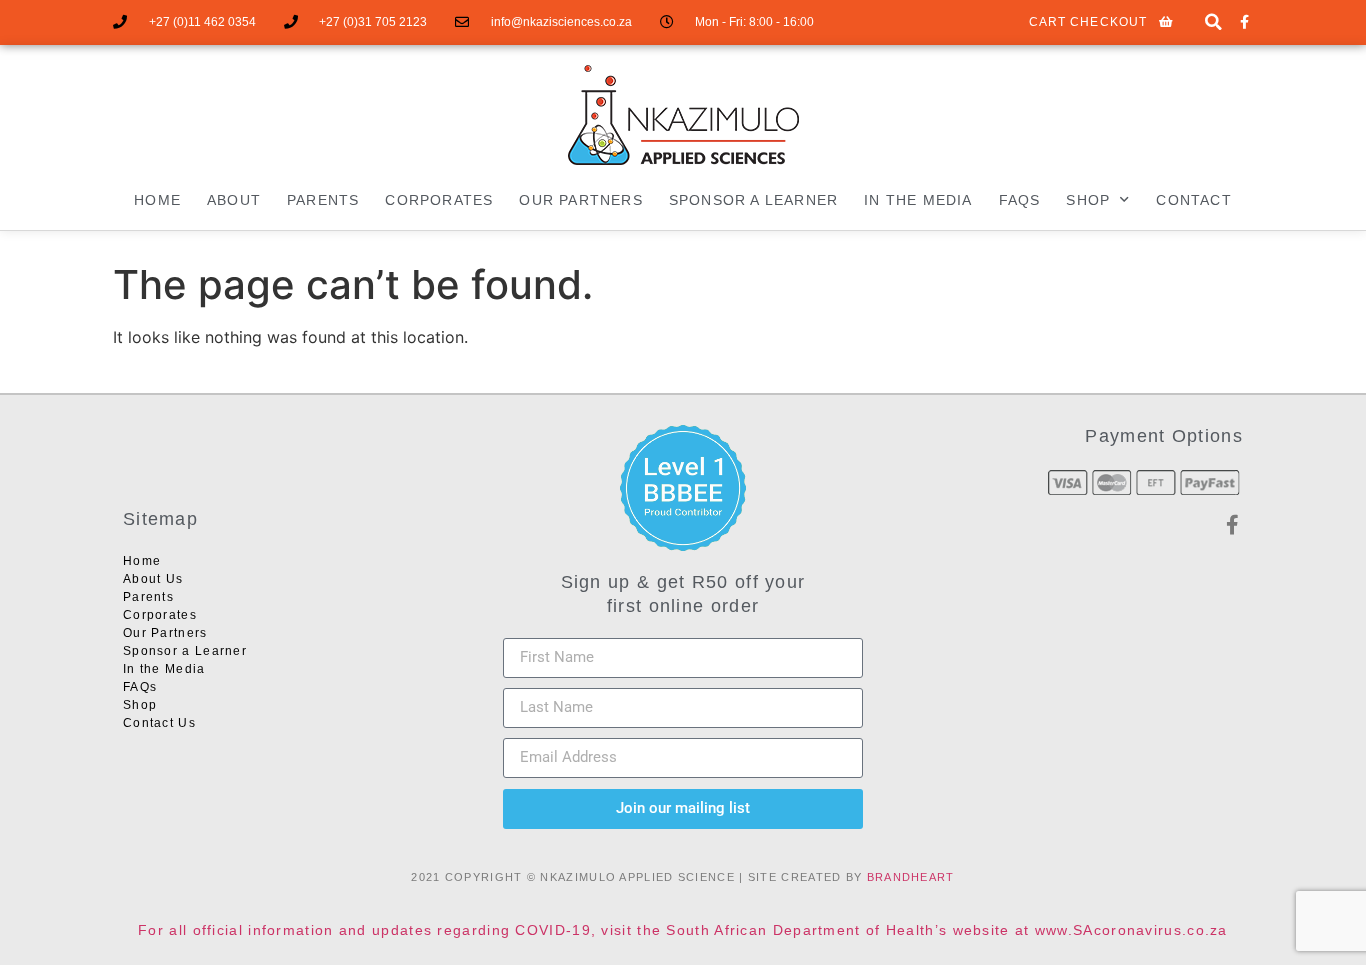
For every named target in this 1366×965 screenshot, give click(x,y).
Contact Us (159, 723)
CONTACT (1193, 200)
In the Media (164, 669)
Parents (323, 200)
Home (157, 200)
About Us (153, 579)
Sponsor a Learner (753, 200)
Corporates (439, 200)
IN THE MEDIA (918, 200)
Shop (140, 705)
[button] (1213, 22)
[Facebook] (1244, 22)
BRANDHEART (911, 877)
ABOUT (234, 200)
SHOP (1088, 200)
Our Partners (580, 200)
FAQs (1020, 200)
